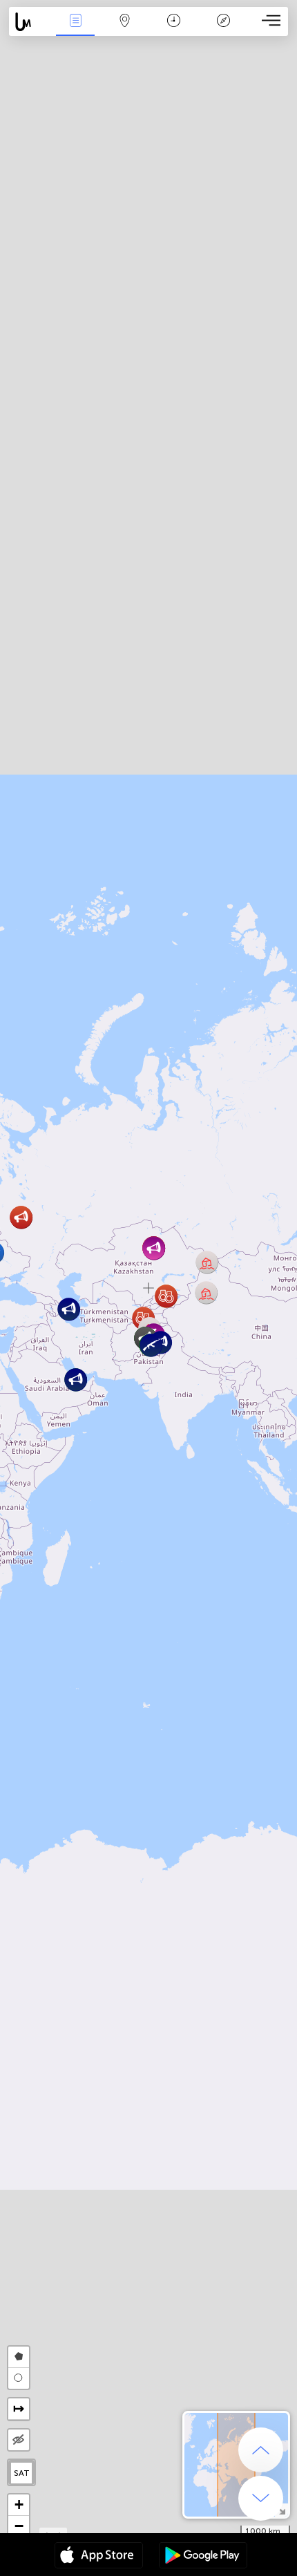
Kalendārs (174, 30)
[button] (21, 1217)
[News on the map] (30, 22)
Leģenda (223, 30)
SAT (22, 2473)
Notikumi (76, 30)
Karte (125, 30)
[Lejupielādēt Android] (203, 2557)
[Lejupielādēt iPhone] (99, 2557)
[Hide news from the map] (19, 2440)
